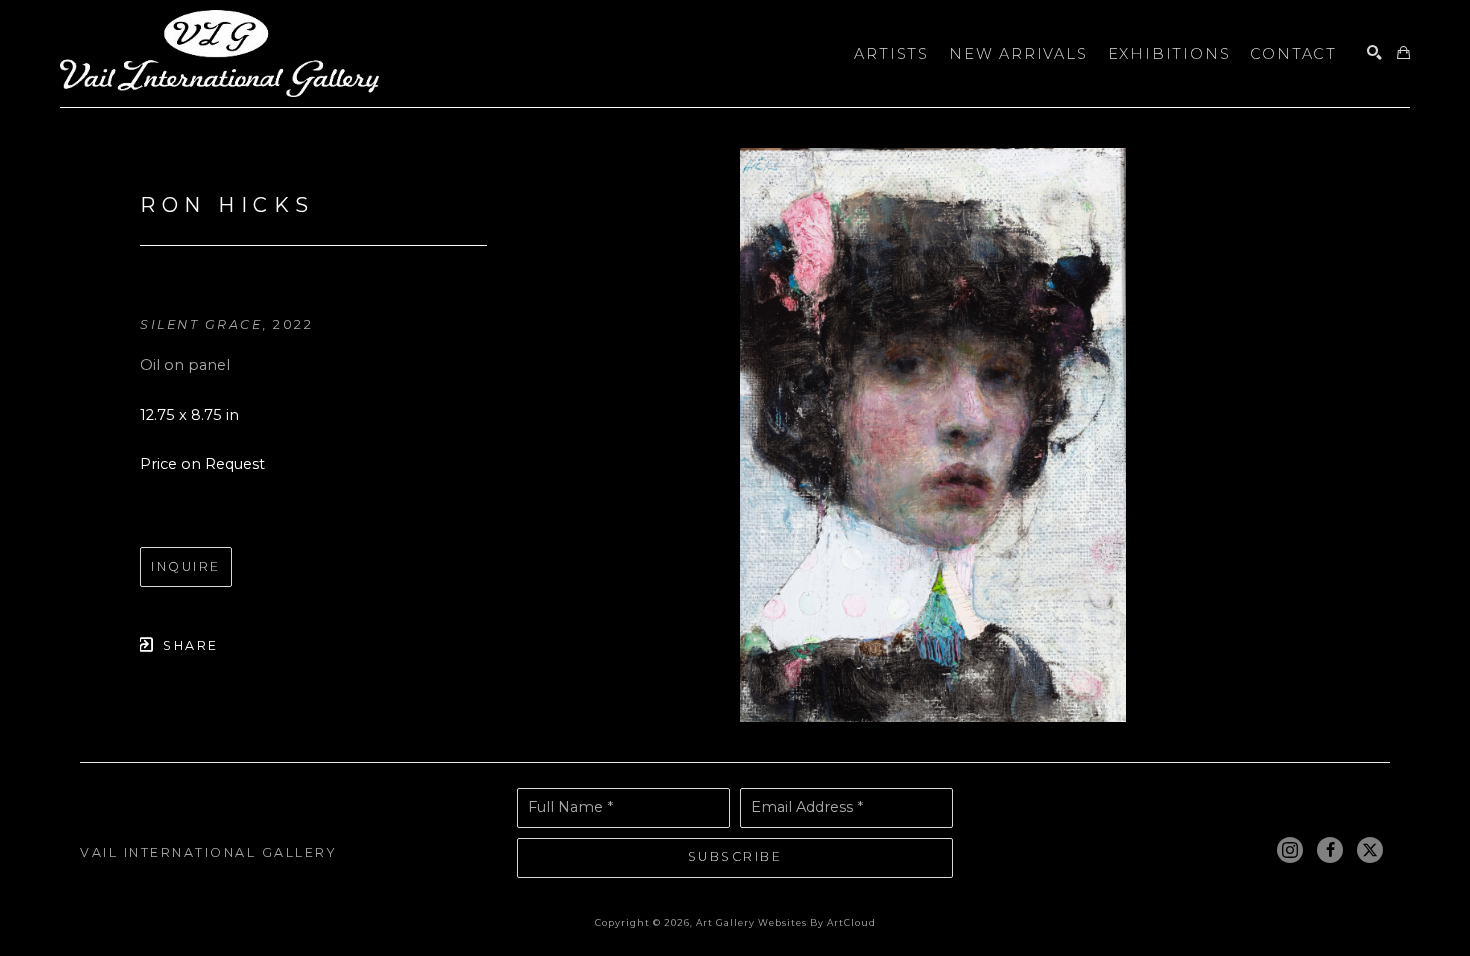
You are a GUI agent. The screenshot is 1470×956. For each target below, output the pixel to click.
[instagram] (1290, 850)
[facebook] (1330, 850)
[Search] (1374, 53)
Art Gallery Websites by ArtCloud (786, 922)
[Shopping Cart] (1403, 53)
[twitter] (1370, 850)
